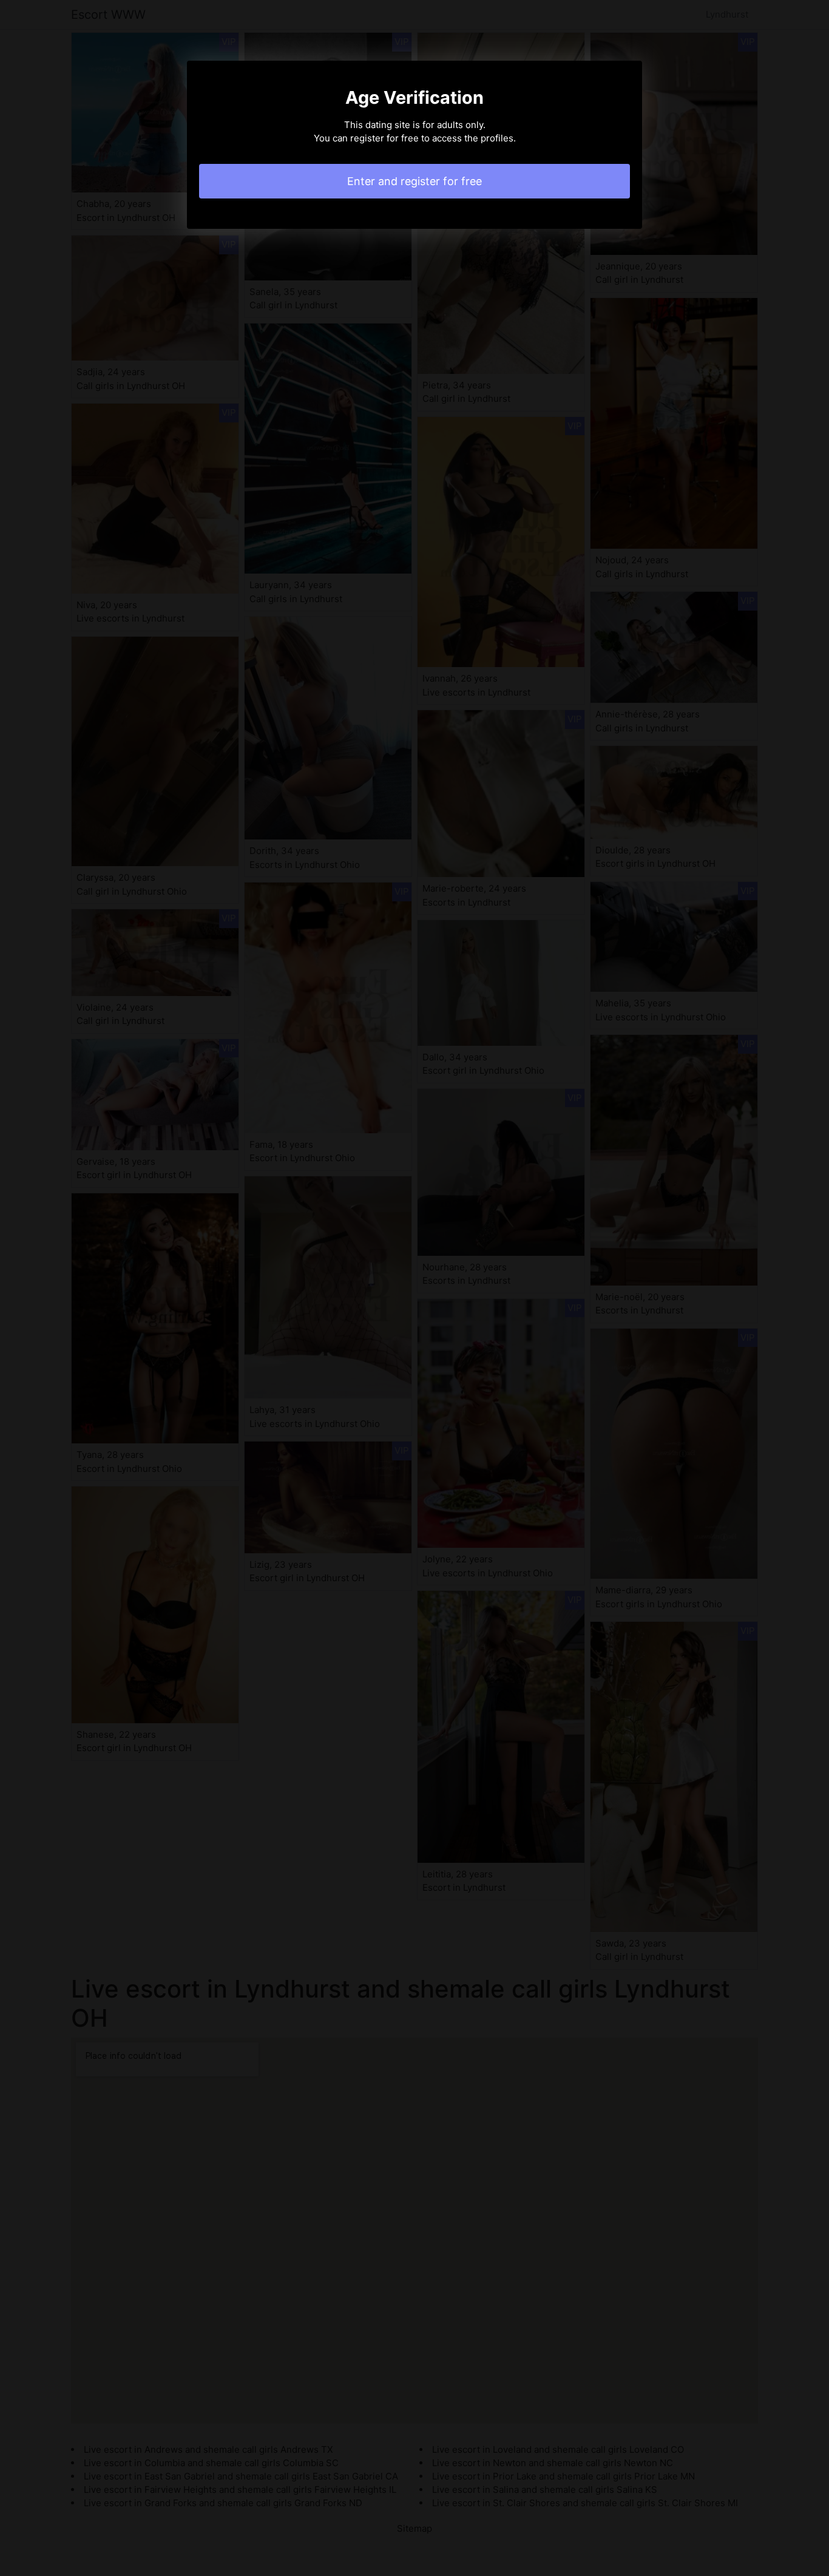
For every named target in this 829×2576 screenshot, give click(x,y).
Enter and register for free (414, 181)
